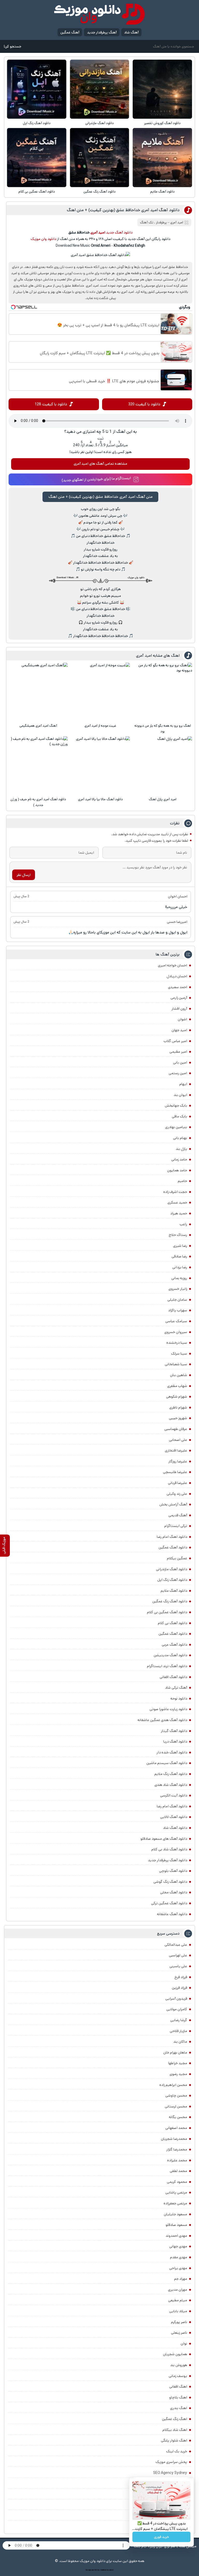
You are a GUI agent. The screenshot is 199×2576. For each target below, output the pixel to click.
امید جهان (179, 1030)
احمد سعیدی (177, 987)
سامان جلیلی (177, 1300)
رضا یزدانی (180, 1267)
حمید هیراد (179, 1213)
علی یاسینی (178, 1966)
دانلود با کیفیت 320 (144, 404)
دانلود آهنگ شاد (175, 1828)
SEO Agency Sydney (170, 2473)
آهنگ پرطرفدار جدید (102, 32)
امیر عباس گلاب (175, 1041)
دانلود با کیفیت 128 (51, 404)
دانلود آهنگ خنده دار (172, 1752)
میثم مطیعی (178, 2300)
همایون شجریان (175, 2354)
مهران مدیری (177, 2290)
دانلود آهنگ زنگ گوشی (170, 1882)
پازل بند (181, 1149)
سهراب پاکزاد (178, 1310)
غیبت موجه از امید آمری (100, 726)
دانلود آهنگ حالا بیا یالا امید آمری (100, 799)
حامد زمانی (179, 1159)
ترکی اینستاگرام (176, 1526)
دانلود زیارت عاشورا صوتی (168, 1709)
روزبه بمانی (179, 1278)
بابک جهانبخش (176, 1106)
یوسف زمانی (178, 2376)
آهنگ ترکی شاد (176, 1688)
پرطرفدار (161, 222)
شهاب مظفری (177, 1386)
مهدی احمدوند (176, 2236)
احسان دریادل (177, 976)
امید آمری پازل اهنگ (163, 799)
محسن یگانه (178, 2117)
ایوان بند (180, 1095)
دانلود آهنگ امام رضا (172, 1806)
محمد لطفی (178, 2171)
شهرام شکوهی (177, 1397)
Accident (110, 2570)
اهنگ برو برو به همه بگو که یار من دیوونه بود (163, 729)
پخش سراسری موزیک (171, 2462)
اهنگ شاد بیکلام (175, 2430)
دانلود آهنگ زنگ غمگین (99, 192)
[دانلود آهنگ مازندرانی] (99, 89)
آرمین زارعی (179, 998)
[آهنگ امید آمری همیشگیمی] (38, 692)
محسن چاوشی (176, 2096)
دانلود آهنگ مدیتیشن (170, 1655)
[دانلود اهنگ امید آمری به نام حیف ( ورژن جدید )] (38, 766)
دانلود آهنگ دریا (175, 1742)
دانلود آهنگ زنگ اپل (37, 123)
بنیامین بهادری (176, 1127)
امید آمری (177, 222)
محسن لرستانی (176, 2106)
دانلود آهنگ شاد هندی (171, 1785)
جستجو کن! (12, 46)
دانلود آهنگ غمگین (173, 1547)
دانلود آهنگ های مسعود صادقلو (164, 1839)
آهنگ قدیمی (178, 1515)
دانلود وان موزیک (43, 239)
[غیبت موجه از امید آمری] (101, 692)
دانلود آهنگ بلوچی (173, 1871)
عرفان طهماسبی (176, 1429)
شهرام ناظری (178, 1407)
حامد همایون (177, 1170)
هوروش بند (179, 2365)
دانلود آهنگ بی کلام (172, 1623)
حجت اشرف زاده (175, 1192)
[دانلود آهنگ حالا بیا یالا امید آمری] (101, 766)
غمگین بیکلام (177, 1558)
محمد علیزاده (177, 2160)
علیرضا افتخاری (176, 1450)
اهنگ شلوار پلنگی (174, 2440)
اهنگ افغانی (178, 2387)
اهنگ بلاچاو (178, 2397)
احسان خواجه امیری (172, 965)
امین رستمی (178, 1073)
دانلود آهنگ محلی (174, 1892)
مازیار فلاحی (178, 2031)
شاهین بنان (179, 1375)
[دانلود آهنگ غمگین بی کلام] (37, 158)
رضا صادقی (179, 1256)
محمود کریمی (177, 2182)
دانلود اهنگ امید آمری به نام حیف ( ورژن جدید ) (38, 802)
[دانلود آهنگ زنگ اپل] (37, 89)
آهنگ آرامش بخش (173, 1504)
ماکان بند (180, 2042)
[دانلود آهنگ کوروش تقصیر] (162, 89)
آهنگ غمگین (70, 32)
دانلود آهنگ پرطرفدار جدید (168, 1860)
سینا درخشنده (177, 1343)
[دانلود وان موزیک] (99, 14)
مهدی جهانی (178, 2246)
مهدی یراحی (178, 2268)
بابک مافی (179, 1116)
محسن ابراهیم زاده (173, 2085)
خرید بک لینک (177, 2451)
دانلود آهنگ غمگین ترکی (169, 1903)
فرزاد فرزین (179, 1988)
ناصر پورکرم (179, 2322)
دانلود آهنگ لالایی (174, 1817)
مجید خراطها (178, 2063)
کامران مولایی (177, 2009)
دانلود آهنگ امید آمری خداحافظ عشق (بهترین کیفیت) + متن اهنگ (123, 210)
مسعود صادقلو (176, 2225)
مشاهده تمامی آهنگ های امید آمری (100, 464)
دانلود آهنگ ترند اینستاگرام (167, 1666)
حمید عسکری (177, 1202)
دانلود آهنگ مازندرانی (99, 123)
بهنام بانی (180, 1138)
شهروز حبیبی (178, 1418)
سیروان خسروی (176, 1332)
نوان (184, 2344)
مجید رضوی (178, 2074)
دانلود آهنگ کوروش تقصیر (162, 123)
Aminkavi (103, 2570)
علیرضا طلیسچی (175, 1472)
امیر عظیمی (178, 1052)
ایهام (183, 1084)
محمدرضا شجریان (174, 2139)
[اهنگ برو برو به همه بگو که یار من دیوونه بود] (163, 692)
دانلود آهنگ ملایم (162, 192)
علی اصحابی (178, 1440)
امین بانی (180, 1063)
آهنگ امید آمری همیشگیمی (38, 726)
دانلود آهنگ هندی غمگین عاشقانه (162, 1720)
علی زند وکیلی (177, 1494)
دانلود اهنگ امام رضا (172, 1537)
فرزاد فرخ (181, 1977)
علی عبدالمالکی (176, 1945)
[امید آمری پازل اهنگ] (163, 766)
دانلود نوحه (179, 1699)
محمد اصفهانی (176, 2128)
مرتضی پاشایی (176, 2192)
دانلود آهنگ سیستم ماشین (167, 1763)
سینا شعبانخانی (176, 1364)
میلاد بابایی (178, 2311)
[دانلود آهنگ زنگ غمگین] (99, 158)
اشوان (182, 1019)
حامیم (182, 1181)
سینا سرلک (179, 1354)
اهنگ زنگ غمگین (175, 2419)
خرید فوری (161, 2537)
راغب (183, 1224)
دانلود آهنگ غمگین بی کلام (37, 192)
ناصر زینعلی (179, 2333)
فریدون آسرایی (176, 1999)
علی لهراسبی (178, 1955)
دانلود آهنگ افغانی (173, 1677)
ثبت (101, 438)
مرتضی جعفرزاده (175, 2203)
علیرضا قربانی (177, 1483)
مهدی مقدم (179, 2257)
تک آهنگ (147, 222)
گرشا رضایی (179, 2020)
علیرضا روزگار (178, 1461)
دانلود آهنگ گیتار (174, 1731)
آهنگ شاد (131, 32)
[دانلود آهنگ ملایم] (162, 158)
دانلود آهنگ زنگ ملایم (171, 1774)
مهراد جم (181, 2279)
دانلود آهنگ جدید (119, 232)
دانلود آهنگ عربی (174, 1645)
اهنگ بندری (179, 2408)
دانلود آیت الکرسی (174, 1795)
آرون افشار (179, 1009)
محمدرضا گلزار (177, 2149)
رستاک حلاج (178, 1235)
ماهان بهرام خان (175, 2053)
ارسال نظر (24, 875)
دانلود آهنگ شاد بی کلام (169, 1849)
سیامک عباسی (176, 1321)
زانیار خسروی (178, 1289)
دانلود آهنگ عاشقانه (172, 1914)
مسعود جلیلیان (175, 2214)
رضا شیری (180, 1246)
